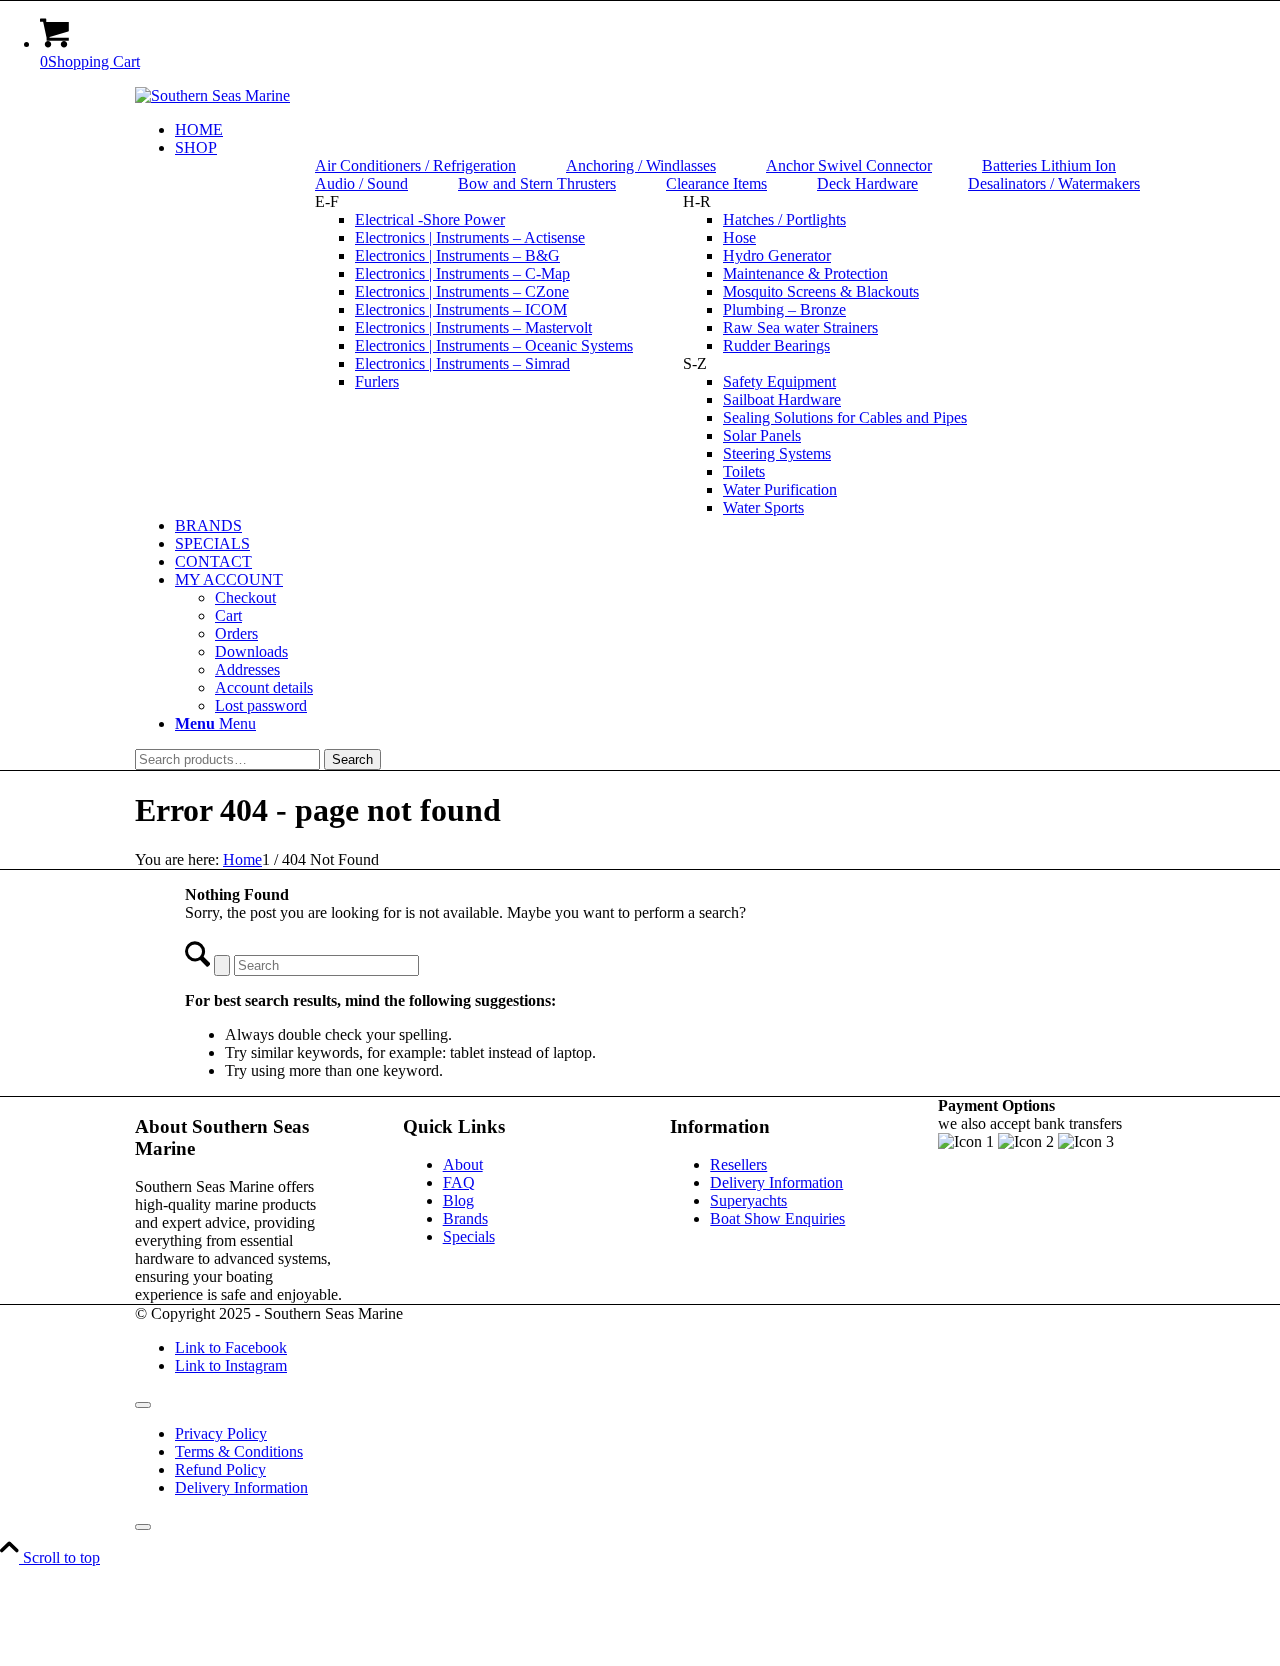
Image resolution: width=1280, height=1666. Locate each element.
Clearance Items (716, 183)
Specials (469, 1236)
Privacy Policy (221, 1433)
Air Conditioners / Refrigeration (415, 165)
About (463, 1164)
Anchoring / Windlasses (641, 165)
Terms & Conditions (239, 1451)
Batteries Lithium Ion (1049, 165)
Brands (465, 1218)
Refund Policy (220, 1469)
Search (352, 759)
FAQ (459, 1182)
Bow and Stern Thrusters (537, 183)
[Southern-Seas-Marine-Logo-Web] (212, 95)
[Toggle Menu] (143, 1405)
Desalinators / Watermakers (1054, 183)
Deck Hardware (867, 183)
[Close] (143, 1527)
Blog (458, 1200)
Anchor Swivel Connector (849, 165)
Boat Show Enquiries (777, 1218)
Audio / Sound (361, 183)
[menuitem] (660, 130)
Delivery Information (776, 1182)
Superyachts (748, 1200)
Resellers (738, 1164)
